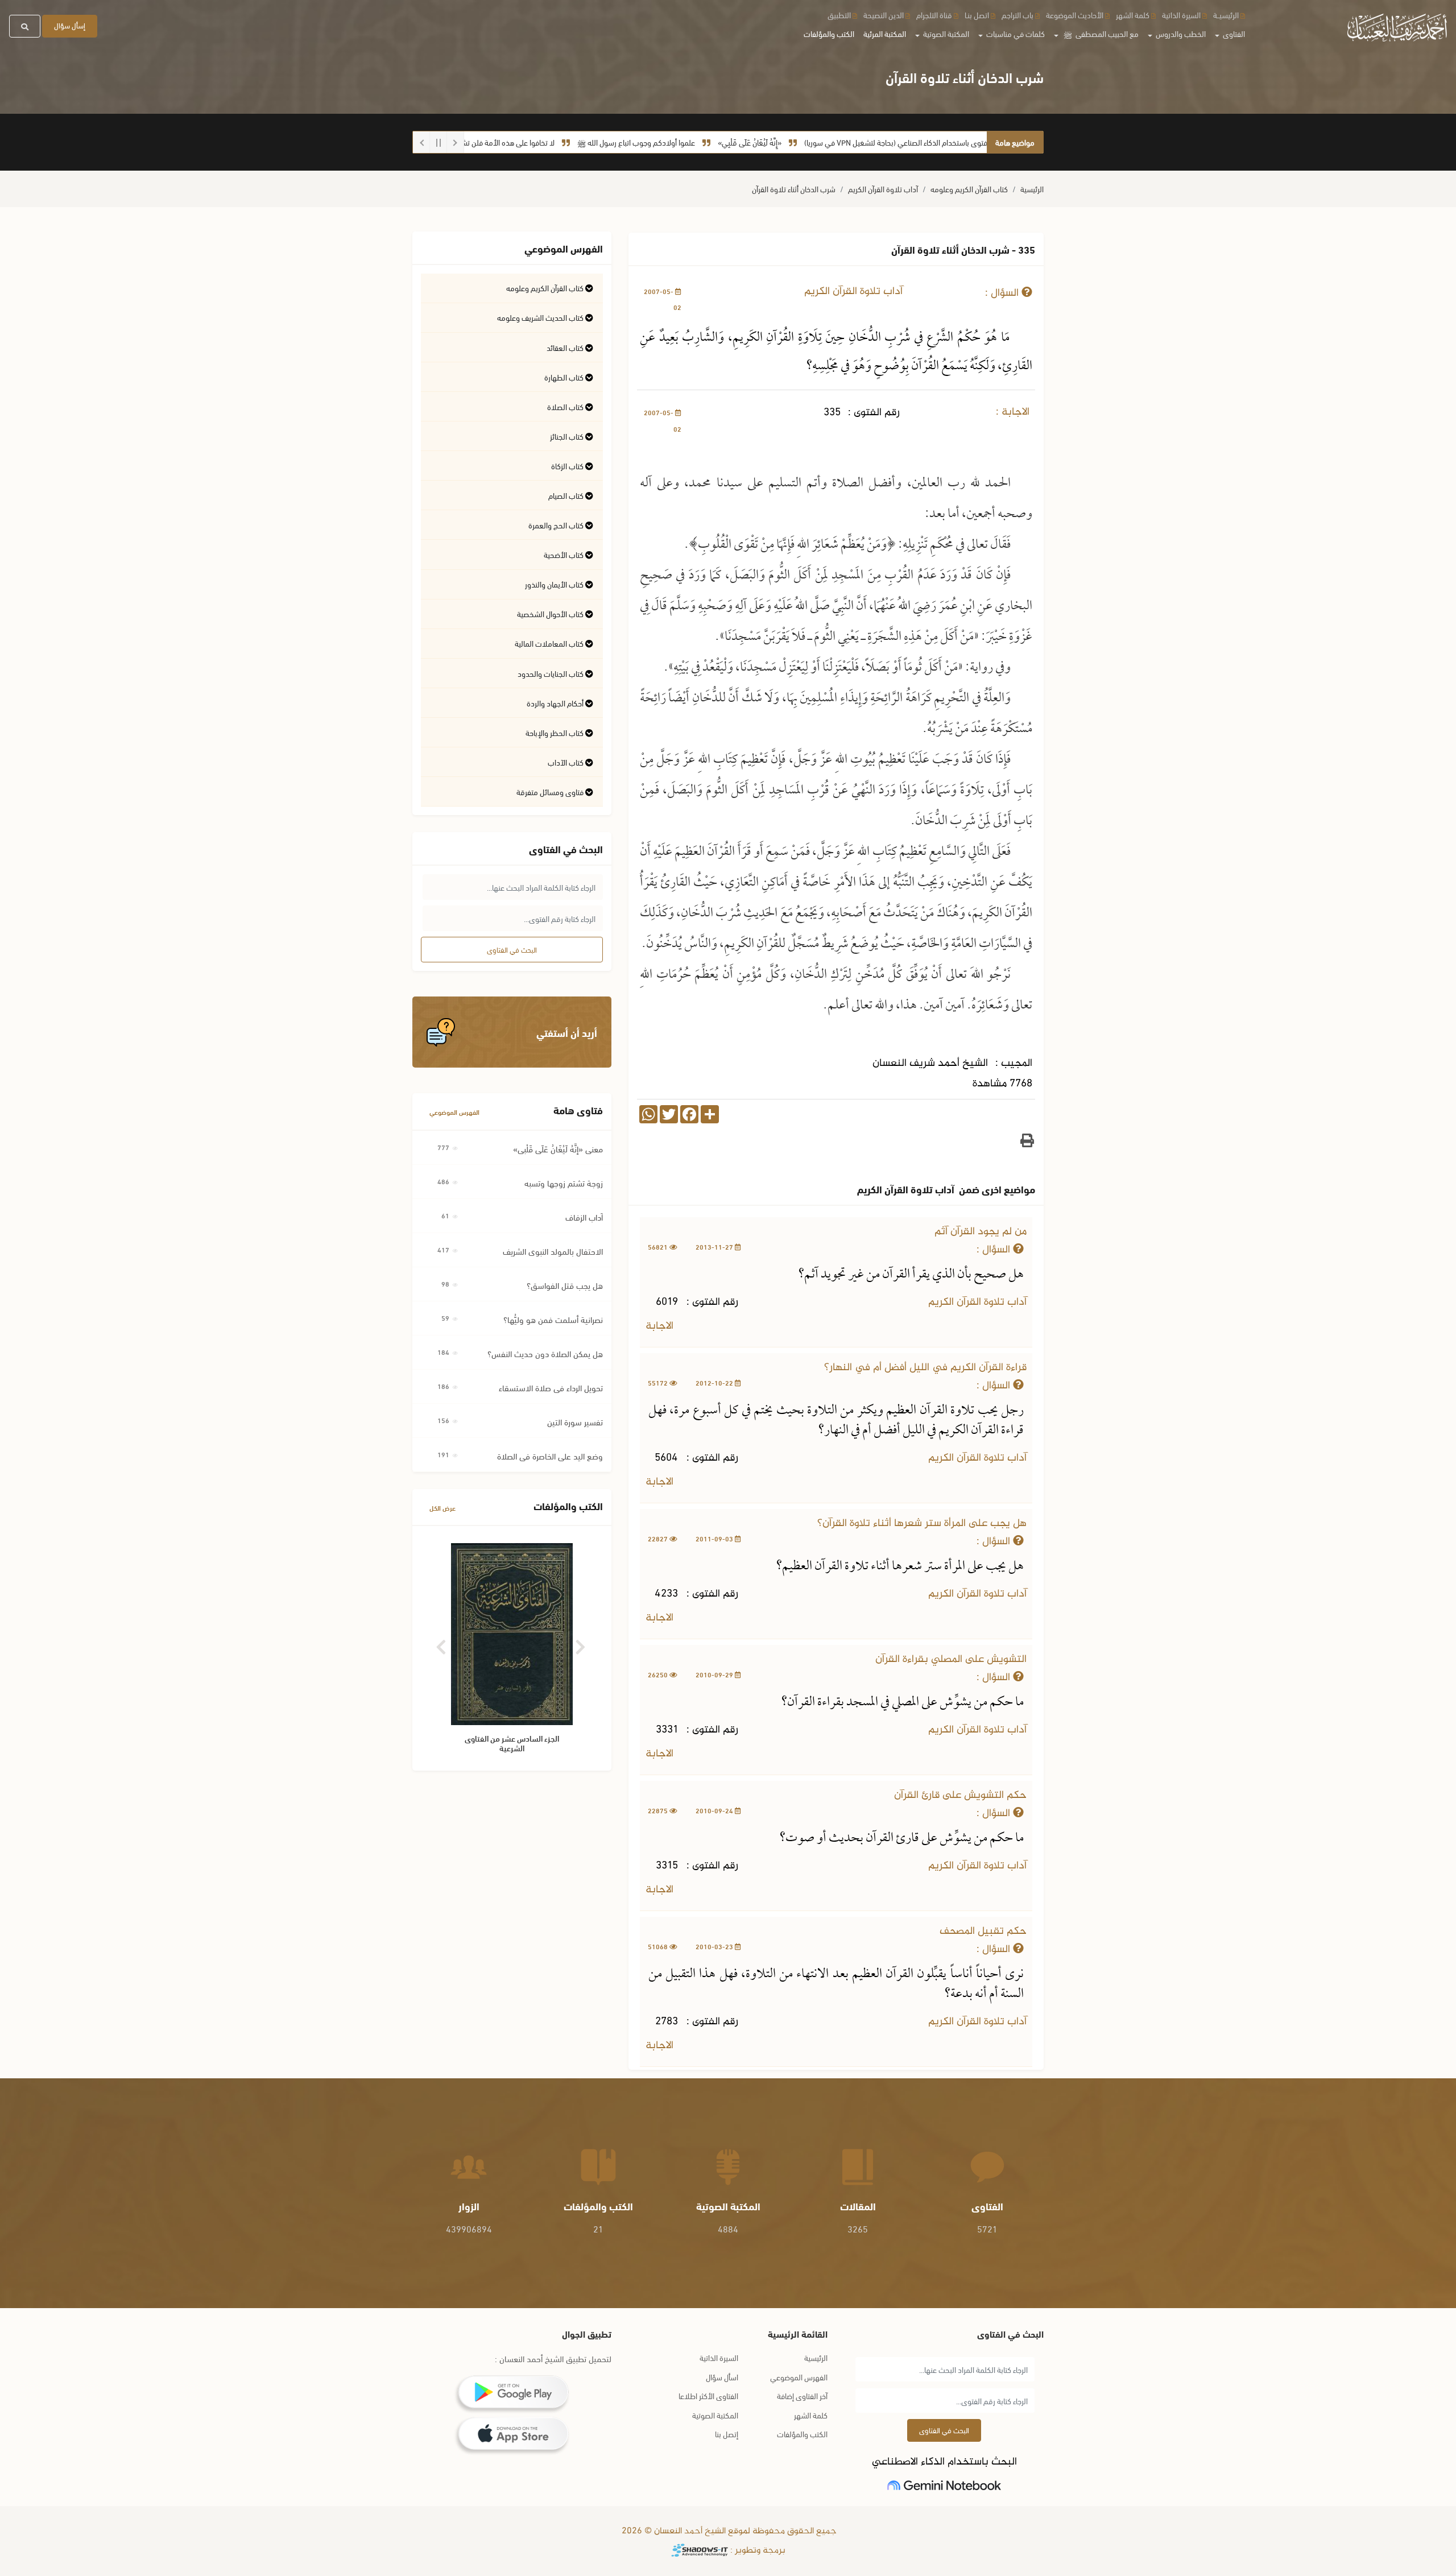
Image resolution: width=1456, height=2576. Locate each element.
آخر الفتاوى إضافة (802, 2395)
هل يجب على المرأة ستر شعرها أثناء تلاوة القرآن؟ (922, 1523)
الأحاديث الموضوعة (1075, 15)
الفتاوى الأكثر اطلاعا (708, 2395)
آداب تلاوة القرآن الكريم (883, 189)
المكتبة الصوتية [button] (945, 33)
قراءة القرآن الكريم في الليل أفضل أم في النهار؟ (925, 1368)
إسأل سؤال (70, 25)
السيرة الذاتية (1181, 15)
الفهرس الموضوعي (454, 1112)
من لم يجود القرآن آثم (981, 1232)
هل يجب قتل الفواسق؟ (565, 1285)
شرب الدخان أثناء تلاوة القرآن (794, 189)
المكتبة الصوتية (715, 2415)
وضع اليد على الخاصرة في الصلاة (550, 1456)
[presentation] (442, 1643)
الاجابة (661, 1326)
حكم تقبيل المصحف (983, 1931)
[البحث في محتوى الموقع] (25, 26)
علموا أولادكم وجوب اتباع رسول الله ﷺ (707, 142)
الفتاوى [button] (1233, 33)
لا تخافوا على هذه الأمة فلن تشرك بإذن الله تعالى (552, 142)
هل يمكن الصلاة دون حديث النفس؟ (545, 1353)
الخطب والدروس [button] (1180, 33)
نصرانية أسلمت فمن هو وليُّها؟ (553, 1319)
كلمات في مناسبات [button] (1015, 33)
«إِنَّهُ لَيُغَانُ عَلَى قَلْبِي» (820, 142)
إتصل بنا (727, 2434)
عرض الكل (442, 1508)
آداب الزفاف (584, 1217)
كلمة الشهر (1133, 15)
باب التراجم (1017, 15)
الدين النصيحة (884, 15)
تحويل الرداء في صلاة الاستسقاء (551, 1387)
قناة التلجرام (934, 15)
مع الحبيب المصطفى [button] (1101, 33)
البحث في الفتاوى (512, 949)
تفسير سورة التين (575, 1421)
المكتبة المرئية (885, 33)
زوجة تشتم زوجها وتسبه (564, 1182)
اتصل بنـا (977, 15)
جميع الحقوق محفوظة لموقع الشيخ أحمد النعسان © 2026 (728, 2531)
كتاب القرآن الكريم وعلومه (969, 189)
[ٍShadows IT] (700, 2551)
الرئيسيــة (1226, 15)
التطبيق (839, 15)
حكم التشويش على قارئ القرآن (960, 1795)
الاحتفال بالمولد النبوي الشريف (553, 1251)
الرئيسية (1032, 189)
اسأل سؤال (722, 2377)
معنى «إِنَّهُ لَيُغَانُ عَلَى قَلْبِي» (558, 1148)
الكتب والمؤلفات (829, 33)
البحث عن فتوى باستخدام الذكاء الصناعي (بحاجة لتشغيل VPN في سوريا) (981, 142)
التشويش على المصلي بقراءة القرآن (951, 1659)
